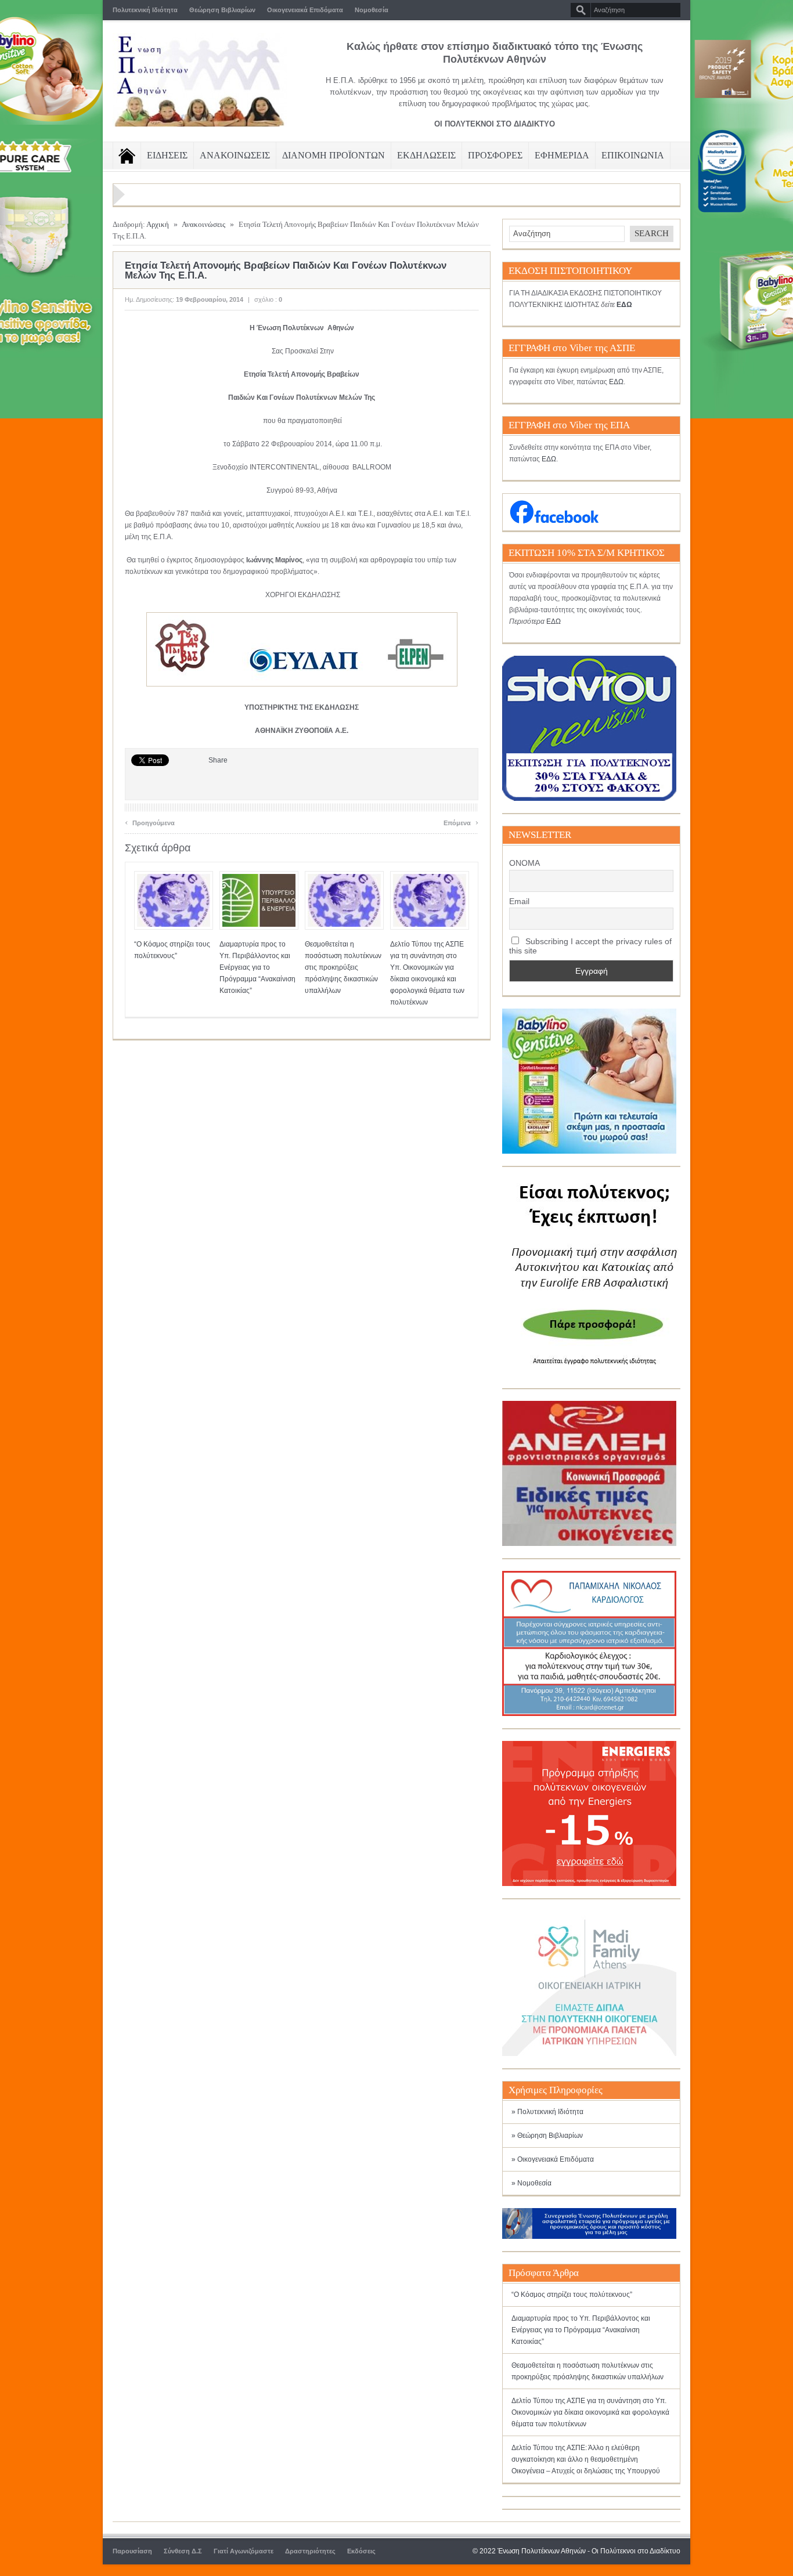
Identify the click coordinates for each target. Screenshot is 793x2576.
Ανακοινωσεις (235, 155)
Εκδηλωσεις (426, 155)
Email (519, 901)
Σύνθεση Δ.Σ (183, 2551)
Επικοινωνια (633, 155)
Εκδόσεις (361, 2551)
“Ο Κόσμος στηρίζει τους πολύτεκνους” (572, 2295)
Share (218, 760)
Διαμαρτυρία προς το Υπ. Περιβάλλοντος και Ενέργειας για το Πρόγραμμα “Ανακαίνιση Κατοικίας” (257, 967)
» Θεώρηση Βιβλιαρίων (547, 2136)
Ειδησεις (167, 155)
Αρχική (158, 224)
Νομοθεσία (372, 10)
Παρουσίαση (132, 2551)
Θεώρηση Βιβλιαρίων (222, 10)
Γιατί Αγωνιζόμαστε (244, 2551)
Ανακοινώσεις (203, 224)
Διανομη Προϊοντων (334, 155)
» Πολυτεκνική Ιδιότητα (547, 2112)
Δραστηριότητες (310, 2551)
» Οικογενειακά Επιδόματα (553, 2159)
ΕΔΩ (616, 382)
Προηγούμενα (150, 821)
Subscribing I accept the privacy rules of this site (590, 946)
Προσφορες (495, 155)
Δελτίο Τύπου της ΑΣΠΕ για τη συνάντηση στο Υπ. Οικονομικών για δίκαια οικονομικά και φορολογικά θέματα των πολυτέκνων (590, 2412)
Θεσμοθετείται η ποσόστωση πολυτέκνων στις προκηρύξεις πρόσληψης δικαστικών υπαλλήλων (343, 967)
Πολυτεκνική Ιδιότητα (145, 10)
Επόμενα (461, 821)
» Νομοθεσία (531, 2183)
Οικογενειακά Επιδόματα (305, 10)
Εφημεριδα (562, 155)
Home (127, 156)
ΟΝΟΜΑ (525, 863)
